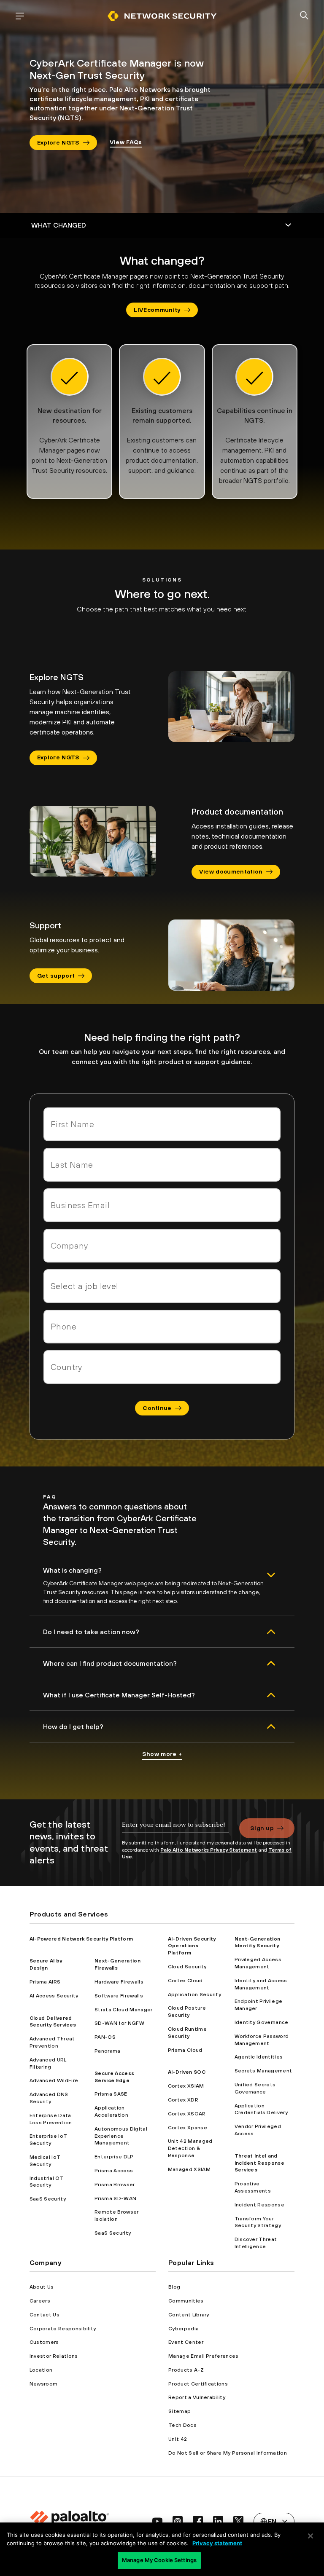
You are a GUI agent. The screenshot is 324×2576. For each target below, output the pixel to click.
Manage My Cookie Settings (159, 2560)
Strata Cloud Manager (123, 2010)
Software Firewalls (119, 1996)
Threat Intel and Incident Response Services (259, 2163)
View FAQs (126, 142)
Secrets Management (263, 2071)
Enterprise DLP (114, 2157)
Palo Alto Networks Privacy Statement (209, 1850)
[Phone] (162, 1327)
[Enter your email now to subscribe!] (175, 1829)
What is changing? (72, 1570)
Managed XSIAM (189, 2169)
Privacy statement (217, 2543)
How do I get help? (73, 1726)
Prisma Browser (115, 2185)
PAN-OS (105, 2037)
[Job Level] (162, 1286)
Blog (174, 2287)
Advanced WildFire (54, 2080)
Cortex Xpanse (188, 2128)
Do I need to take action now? (91, 1632)
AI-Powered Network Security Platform (81, 1939)
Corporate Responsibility (63, 2329)
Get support (56, 976)
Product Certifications (198, 2384)
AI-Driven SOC (187, 2072)
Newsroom (44, 2384)
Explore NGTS (58, 142)
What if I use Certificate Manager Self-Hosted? (119, 1695)
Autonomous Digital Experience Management (121, 2136)
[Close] (310, 2536)
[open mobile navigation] (20, 16)
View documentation (231, 871)
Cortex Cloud (185, 1981)
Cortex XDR (183, 2100)
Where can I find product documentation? (110, 1663)
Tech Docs (182, 2425)
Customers (44, 2342)
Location (41, 2370)
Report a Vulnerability (197, 2397)
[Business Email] (162, 1205)
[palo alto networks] (162, 16)
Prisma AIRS (45, 1982)
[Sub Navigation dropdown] (162, 225)
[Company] (162, 1246)
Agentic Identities (259, 2057)
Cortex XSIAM (186, 2086)
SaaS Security (48, 2199)
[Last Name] (162, 1165)
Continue (157, 1408)
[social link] (157, 2521)
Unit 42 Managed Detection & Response (190, 2148)
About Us (42, 2287)
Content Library (189, 2315)
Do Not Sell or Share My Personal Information (228, 2453)
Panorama (108, 2051)
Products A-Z (186, 2370)
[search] (304, 16)
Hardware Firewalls (119, 1982)
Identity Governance (262, 2022)
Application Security (194, 1994)
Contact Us (45, 2315)
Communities (186, 2301)
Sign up (262, 1828)
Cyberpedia (184, 2329)
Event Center (186, 2342)
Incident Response (259, 2205)
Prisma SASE (111, 2094)
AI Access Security (54, 1996)
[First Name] (162, 1124)
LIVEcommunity (157, 310)
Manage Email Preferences (204, 2356)
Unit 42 (178, 2439)
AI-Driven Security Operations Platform (192, 1946)
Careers (40, 2301)
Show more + (162, 1754)
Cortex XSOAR (187, 2114)
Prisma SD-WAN (115, 2198)
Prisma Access (114, 2171)
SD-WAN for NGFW (119, 2023)
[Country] (162, 1367)
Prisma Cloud (185, 2050)
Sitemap (180, 2411)
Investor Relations (54, 2356)
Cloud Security (187, 1967)
